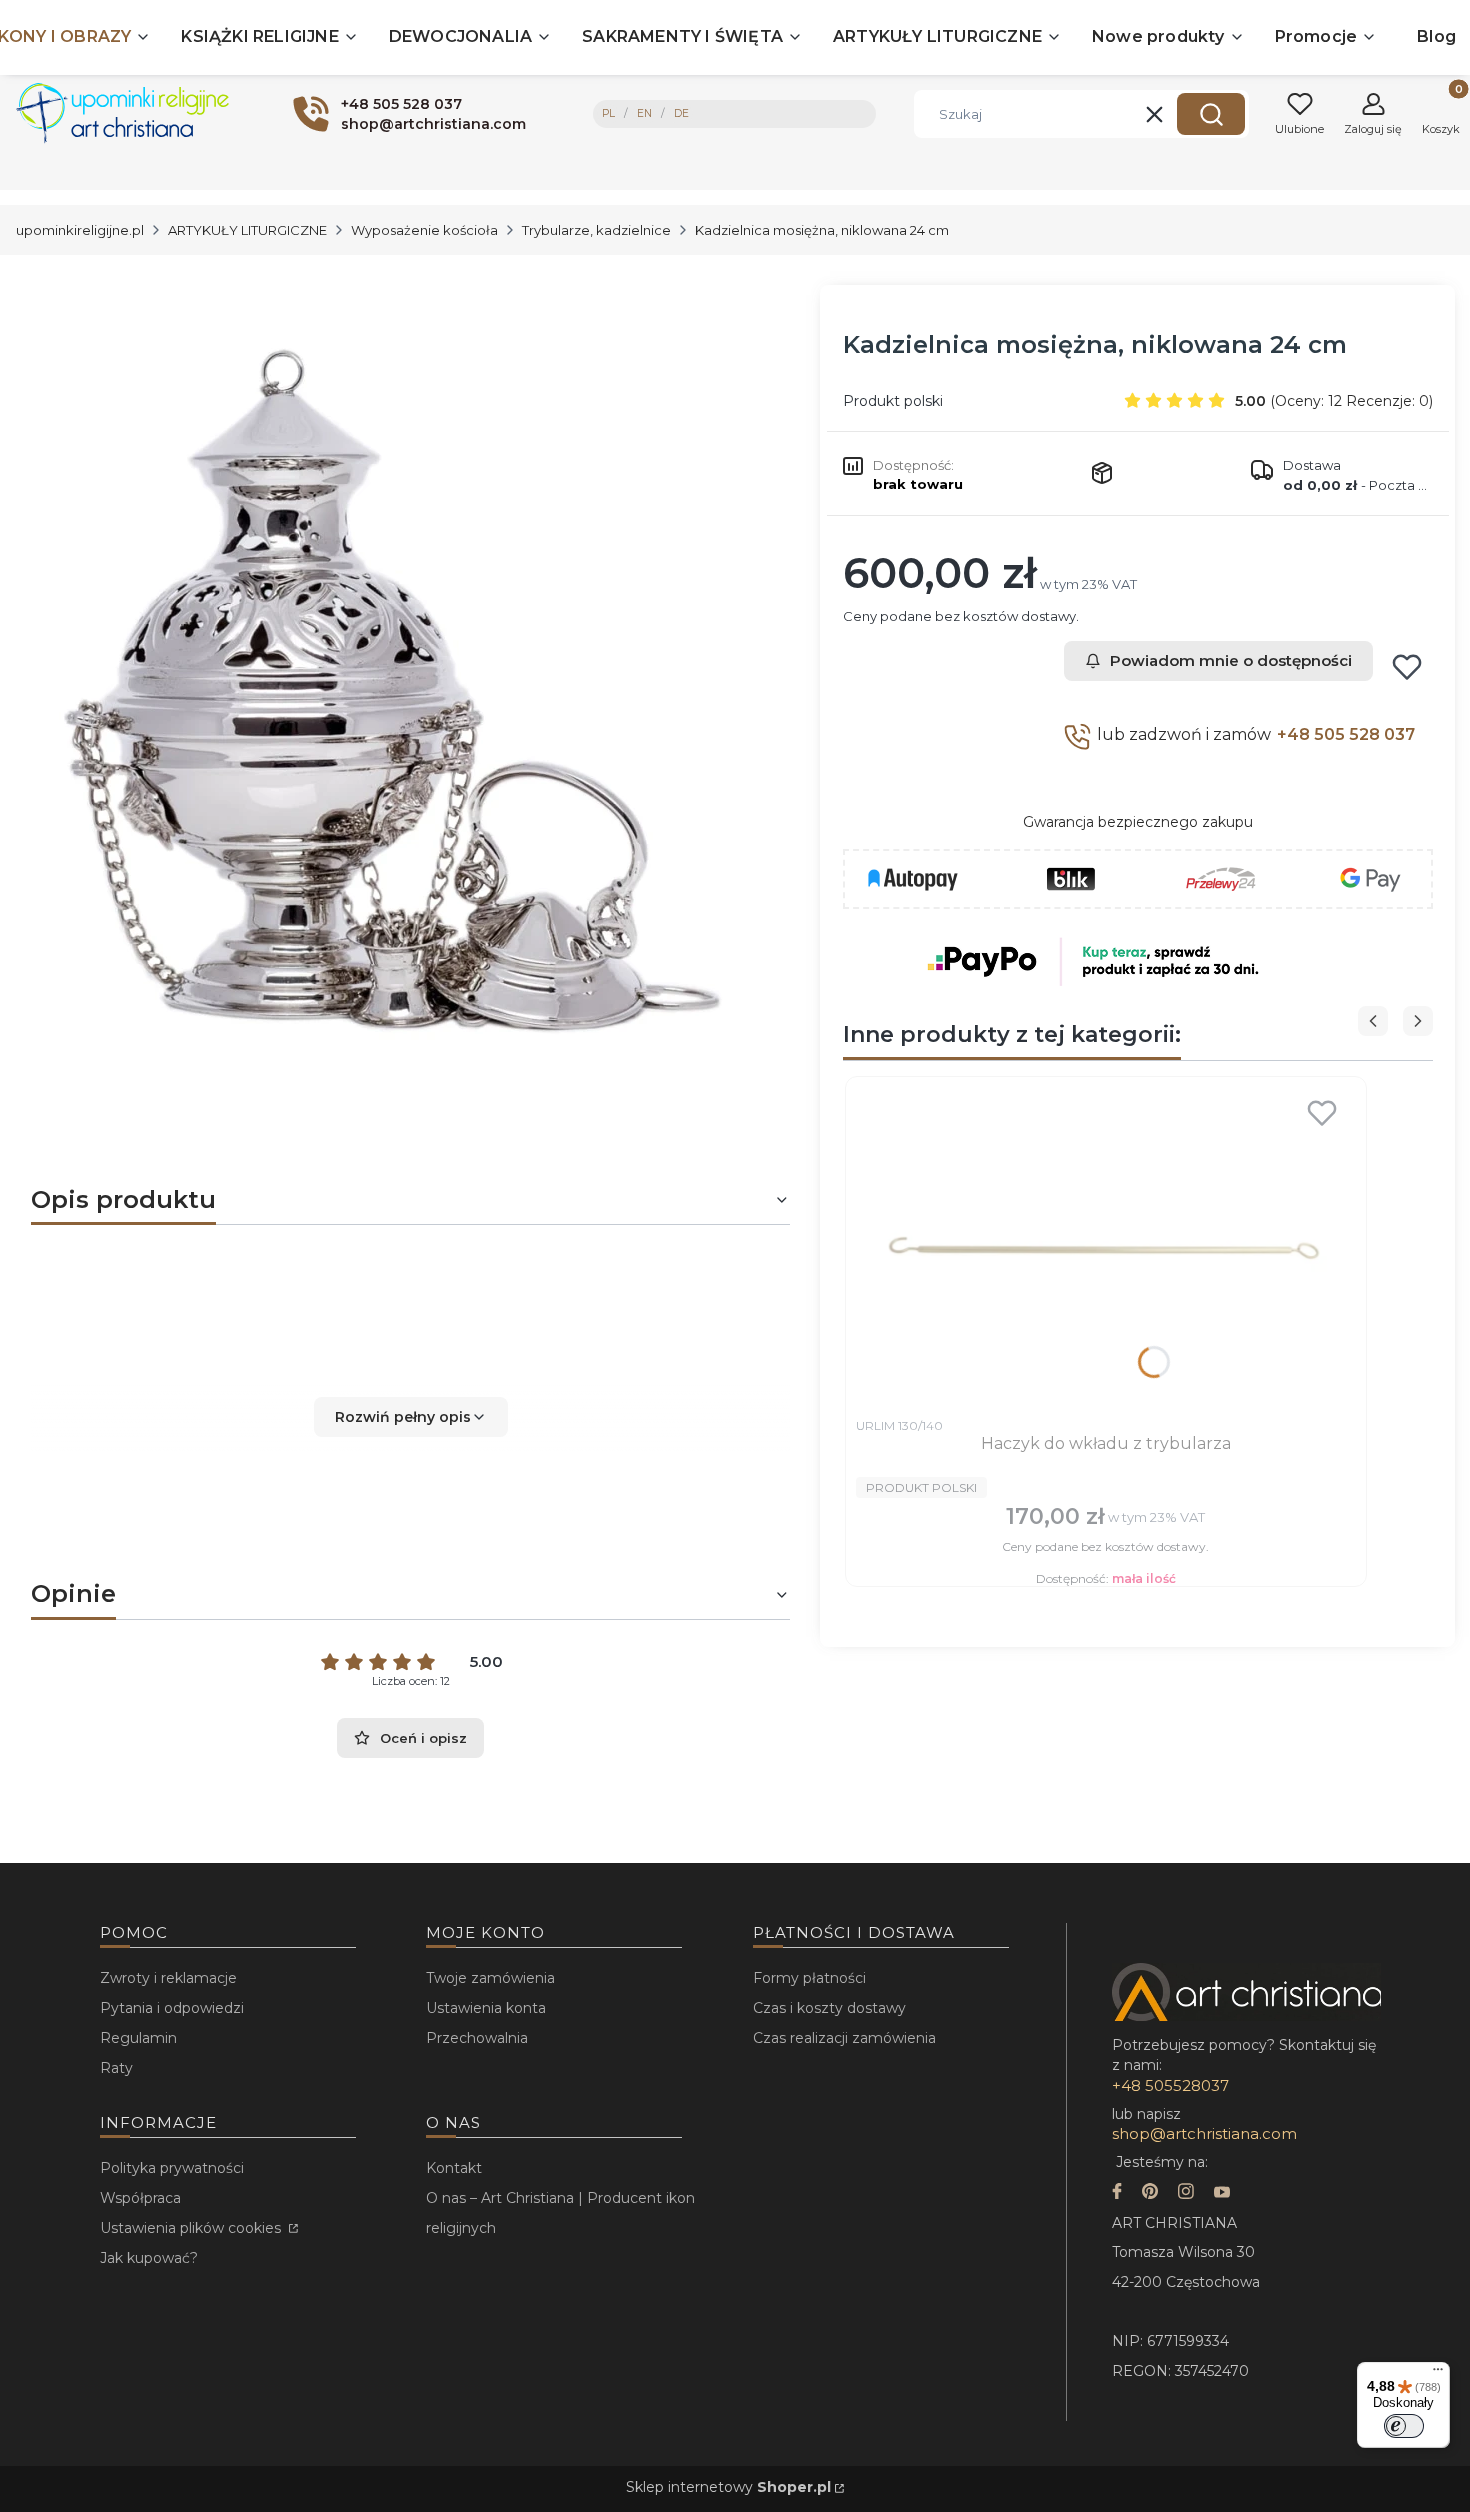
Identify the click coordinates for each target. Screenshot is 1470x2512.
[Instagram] (1186, 2193)
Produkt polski (893, 401)
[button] (1211, 114)
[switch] (1404, 2426)
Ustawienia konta (486, 2008)
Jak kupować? (149, 2258)
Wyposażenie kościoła (424, 230)
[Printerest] (1150, 2193)
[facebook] (1117, 2193)
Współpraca (140, 2198)
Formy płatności (809, 1978)
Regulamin (138, 2038)
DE (681, 113)
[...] (394, 679)
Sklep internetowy (728, 2487)
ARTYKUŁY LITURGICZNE (247, 230)
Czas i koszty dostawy (829, 2008)
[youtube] (1222, 2193)
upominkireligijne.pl (80, 230)
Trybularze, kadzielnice (596, 230)
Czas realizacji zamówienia (844, 2038)
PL (608, 113)
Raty (116, 2068)
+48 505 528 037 (1346, 734)
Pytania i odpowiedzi (172, 2008)
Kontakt (454, 2168)
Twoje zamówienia (490, 1978)
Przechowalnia (477, 2038)
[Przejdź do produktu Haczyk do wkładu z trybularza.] (1106, 1247)
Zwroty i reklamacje (168, 1978)
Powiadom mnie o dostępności (1231, 660)
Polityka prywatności (172, 2168)
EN (644, 113)
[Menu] (1438, 2374)
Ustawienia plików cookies (192, 2228)
